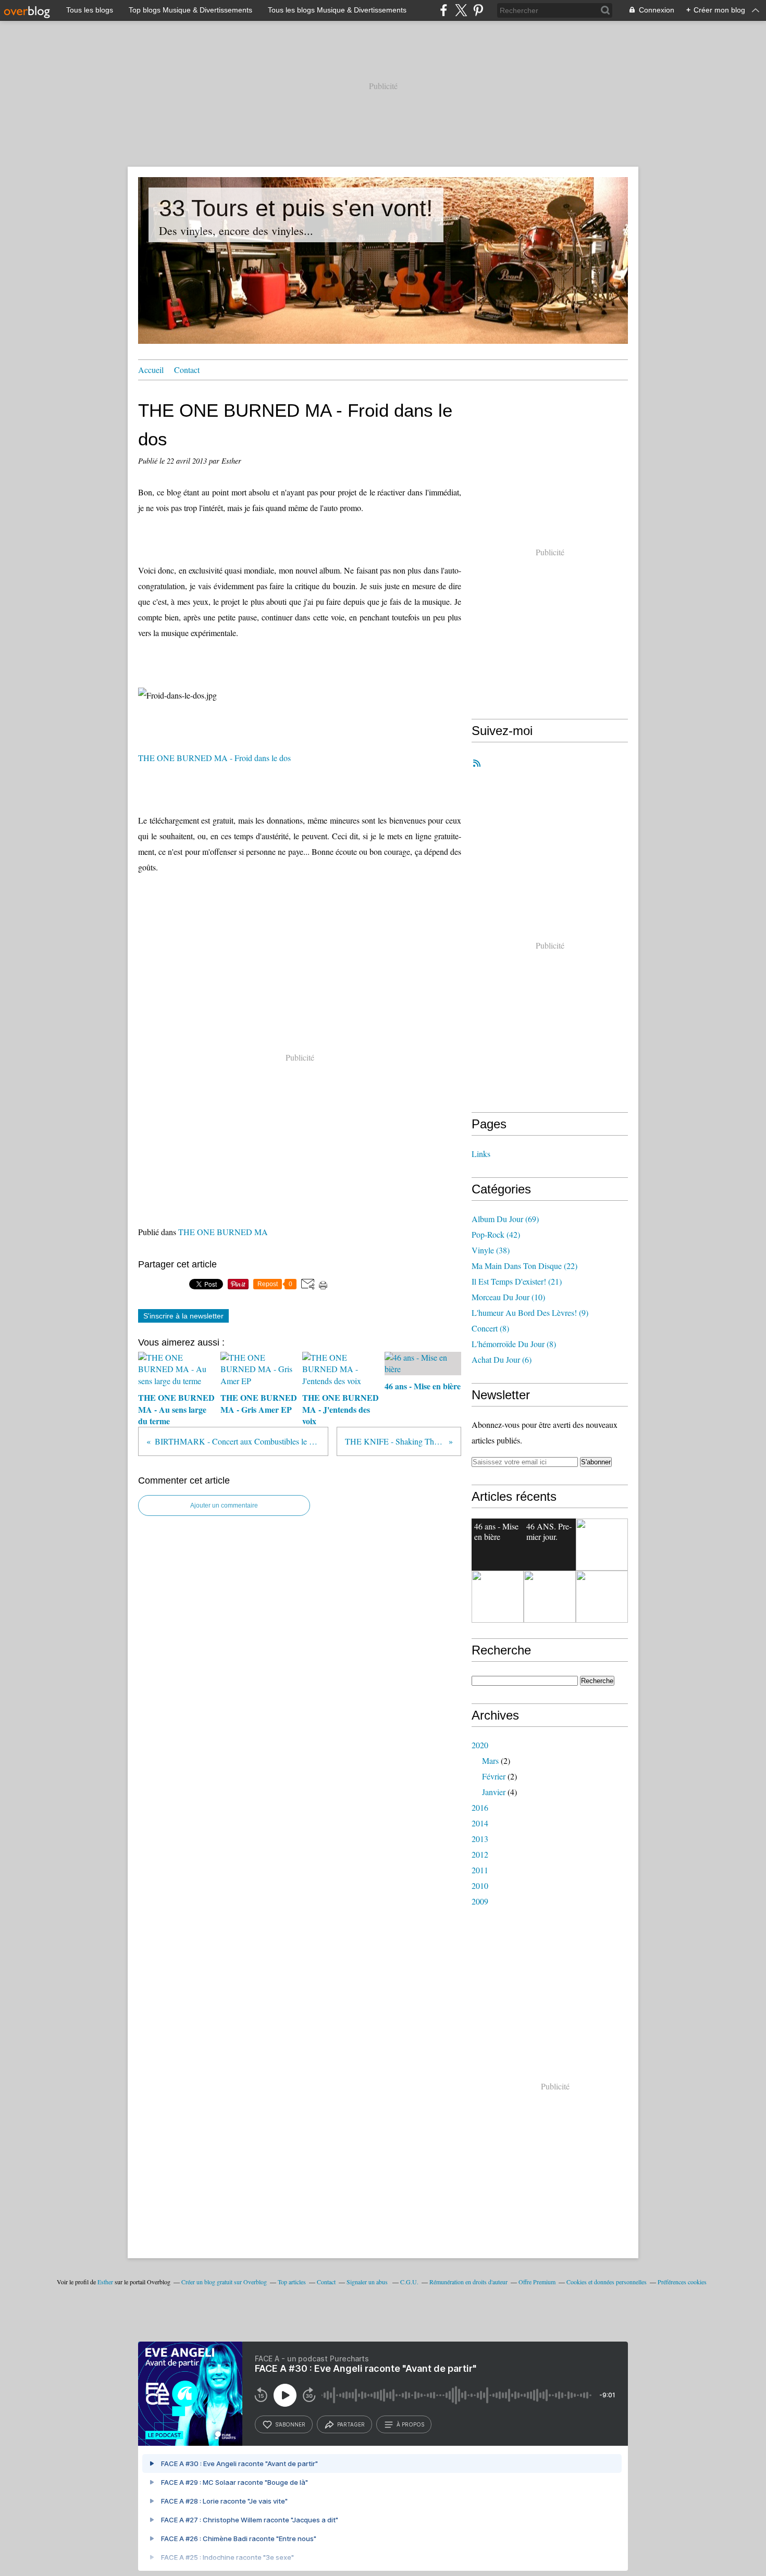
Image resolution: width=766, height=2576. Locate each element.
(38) (491, 1250)
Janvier (494, 1792)
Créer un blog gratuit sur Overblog (224, 2282)
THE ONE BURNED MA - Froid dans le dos (214, 758)
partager (351, 2424)
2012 (480, 1854)
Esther (105, 2282)
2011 (480, 1870)
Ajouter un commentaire (224, 1505)
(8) (490, 1328)
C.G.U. (409, 2282)
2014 (480, 1823)
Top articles (292, 2282)
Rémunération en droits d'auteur (468, 2282)
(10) (508, 1297)
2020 (480, 1745)
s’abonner (290, 2424)
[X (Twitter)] (461, 10)
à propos (410, 2424)
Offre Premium (537, 2282)
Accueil (151, 370)
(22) (524, 1266)
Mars (490, 1760)
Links (481, 1154)
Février (494, 1776)
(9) (530, 1312)
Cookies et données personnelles (607, 2282)
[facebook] (444, 10)
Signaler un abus (368, 2282)
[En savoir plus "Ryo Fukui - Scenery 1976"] (550, 1597)
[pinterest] (478, 10)
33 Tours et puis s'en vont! (296, 208)
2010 (480, 1886)
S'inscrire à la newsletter (183, 1316)
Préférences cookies (682, 2282)
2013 (480, 1839)
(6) (502, 1359)
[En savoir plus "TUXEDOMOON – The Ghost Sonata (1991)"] (602, 1597)
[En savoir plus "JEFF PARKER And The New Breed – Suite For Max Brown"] (602, 1545)
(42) (496, 1234)
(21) (517, 1281)
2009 (480, 1901)
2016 (480, 1807)
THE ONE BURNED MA (223, 1232)
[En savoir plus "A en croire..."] (498, 1597)
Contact (187, 370)
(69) (505, 1219)
